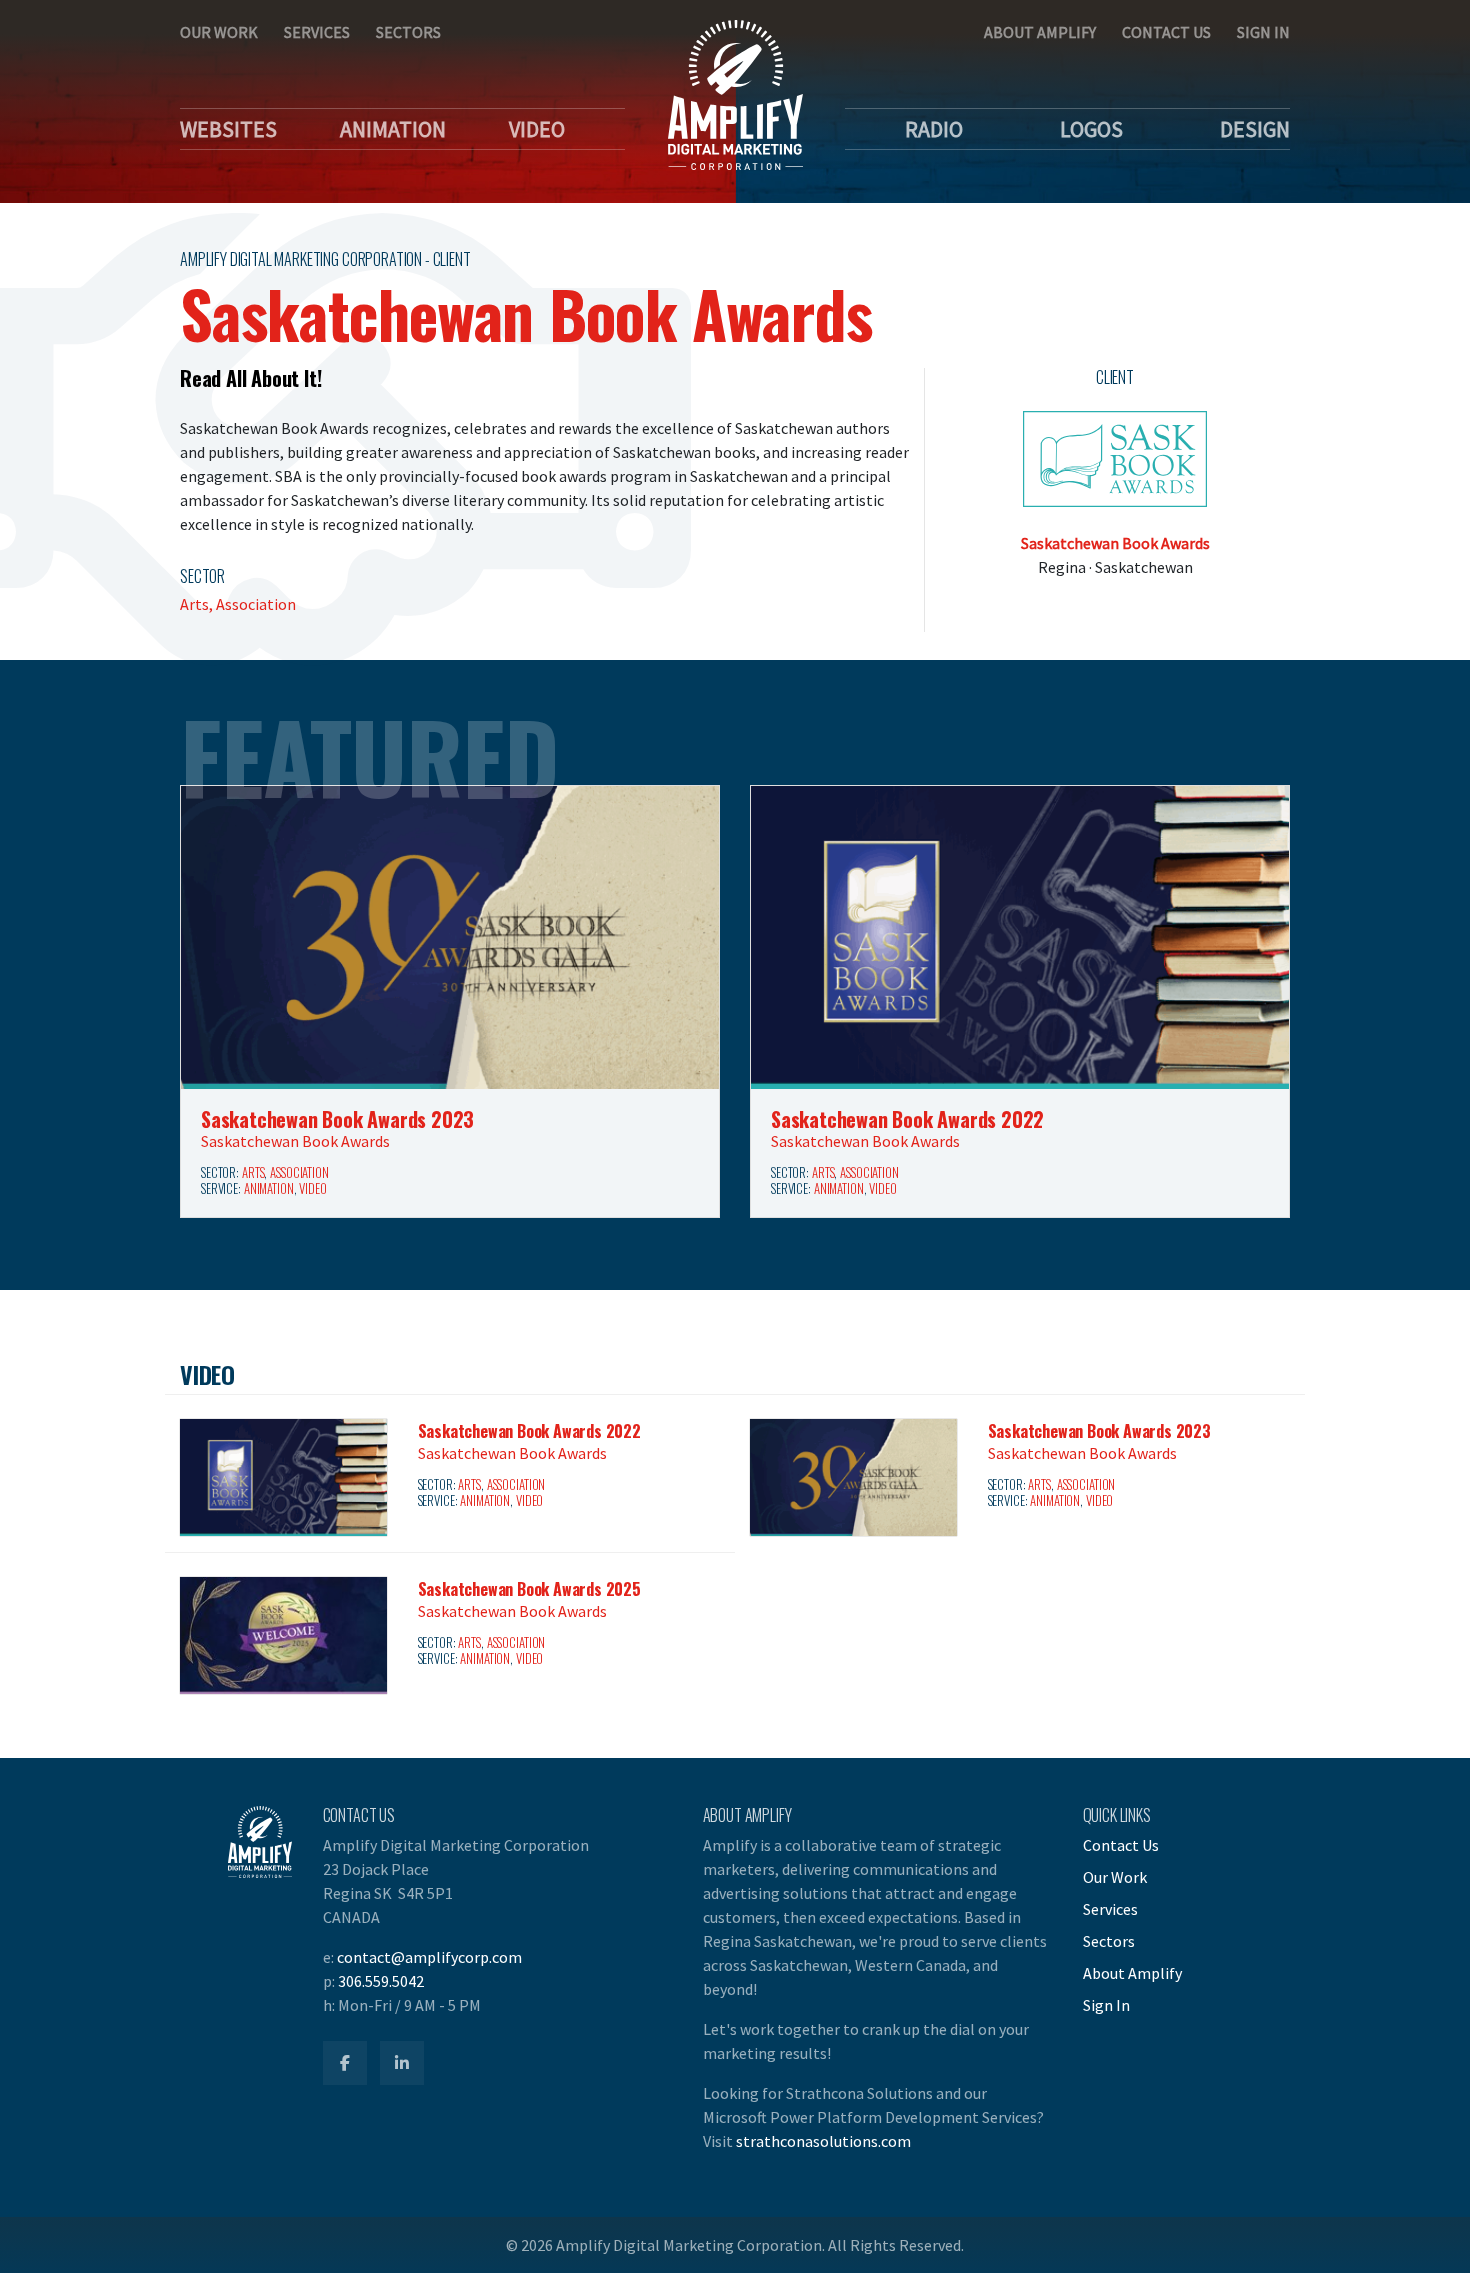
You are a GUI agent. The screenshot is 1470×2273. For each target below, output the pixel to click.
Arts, (198, 604)
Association (256, 604)
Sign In (1263, 32)
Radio (934, 129)
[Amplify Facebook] (345, 2063)
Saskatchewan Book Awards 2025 (529, 1589)
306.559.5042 (381, 1981)
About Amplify (1040, 32)
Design (1255, 129)
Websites (228, 129)
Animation (393, 129)
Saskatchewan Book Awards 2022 (907, 1119)
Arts (253, 1172)
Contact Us (1166, 32)
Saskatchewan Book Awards (1115, 543)
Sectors (408, 32)
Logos (1091, 129)
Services (317, 32)
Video (537, 129)
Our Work (219, 32)
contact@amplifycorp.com (429, 1957)
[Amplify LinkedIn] (402, 2063)
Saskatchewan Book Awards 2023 (337, 1119)
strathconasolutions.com (823, 2141)
